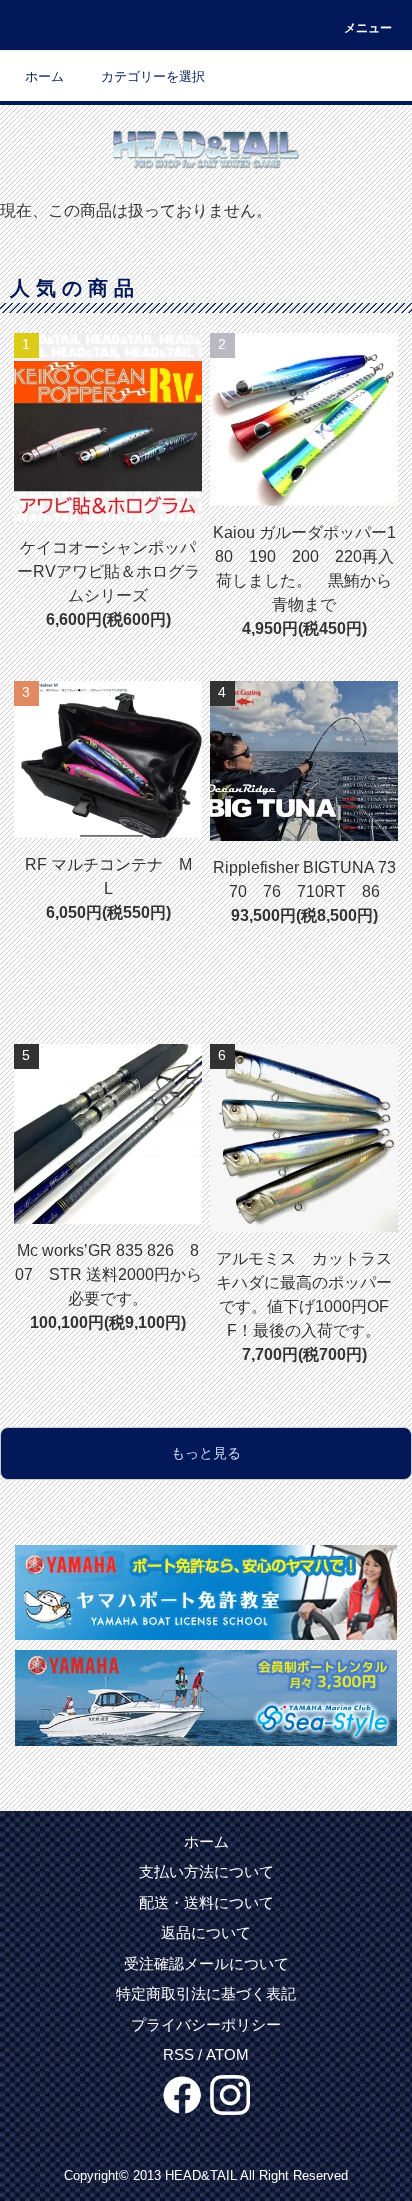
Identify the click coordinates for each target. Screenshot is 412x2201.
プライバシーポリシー (206, 2024)
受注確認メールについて (206, 1963)
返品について (206, 1932)
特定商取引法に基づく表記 (206, 1993)
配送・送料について (206, 1902)
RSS (178, 2054)
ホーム (44, 76)
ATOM (227, 2054)
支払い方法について (206, 1871)
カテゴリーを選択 (153, 76)
